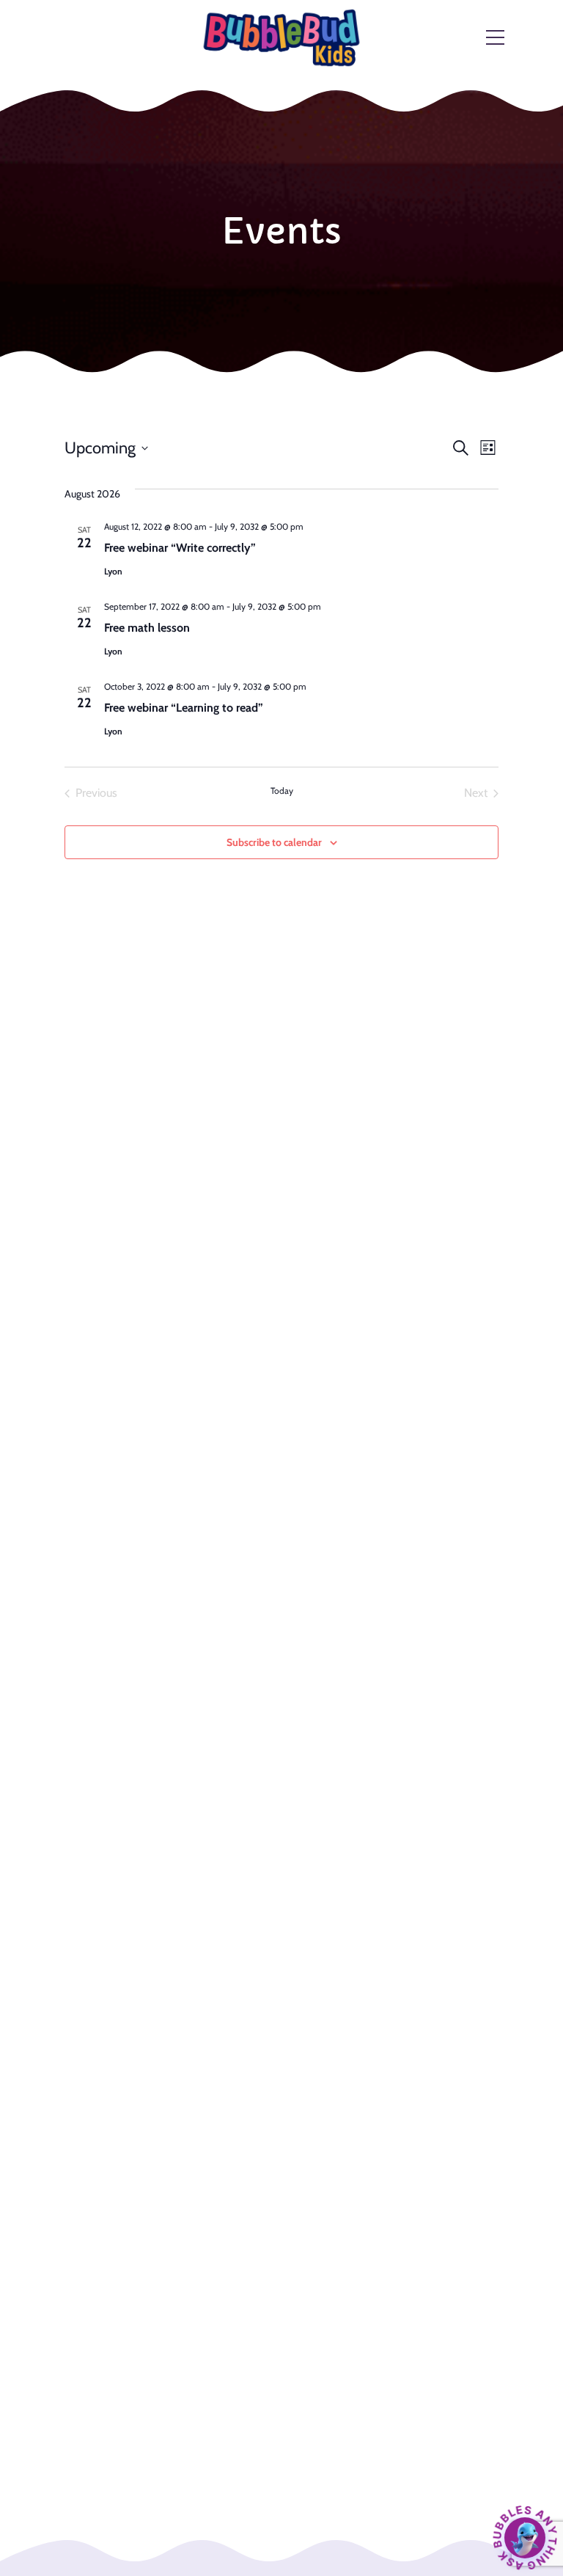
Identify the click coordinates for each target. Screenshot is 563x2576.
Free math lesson (147, 628)
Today (282, 791)
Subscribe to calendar (274, 842)
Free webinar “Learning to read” (184, 708)
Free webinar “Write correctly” (180, 548)
